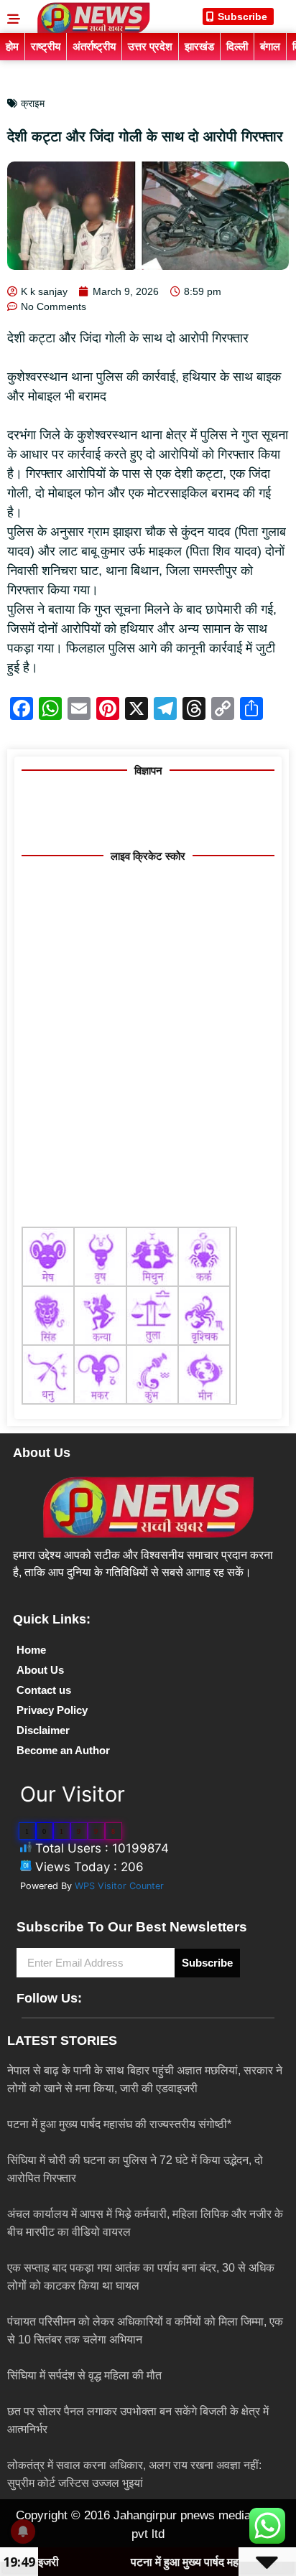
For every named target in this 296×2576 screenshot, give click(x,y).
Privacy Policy (52, 1710)
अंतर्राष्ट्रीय (94, 46)
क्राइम (33, 103)
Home (31, 1650)
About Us (40, 1670)
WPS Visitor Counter (119, 1886)
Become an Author (63, 1750)
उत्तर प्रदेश (150, 46)
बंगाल (270, 46)
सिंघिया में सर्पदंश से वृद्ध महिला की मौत (84, 2375)
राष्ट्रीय (46, 46)
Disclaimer (43, 1730)
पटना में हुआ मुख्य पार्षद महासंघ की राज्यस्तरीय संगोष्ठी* (119, 2124)
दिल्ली (237, 46)
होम (12, 46)
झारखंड (199, 46)
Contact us (44, 1690)
